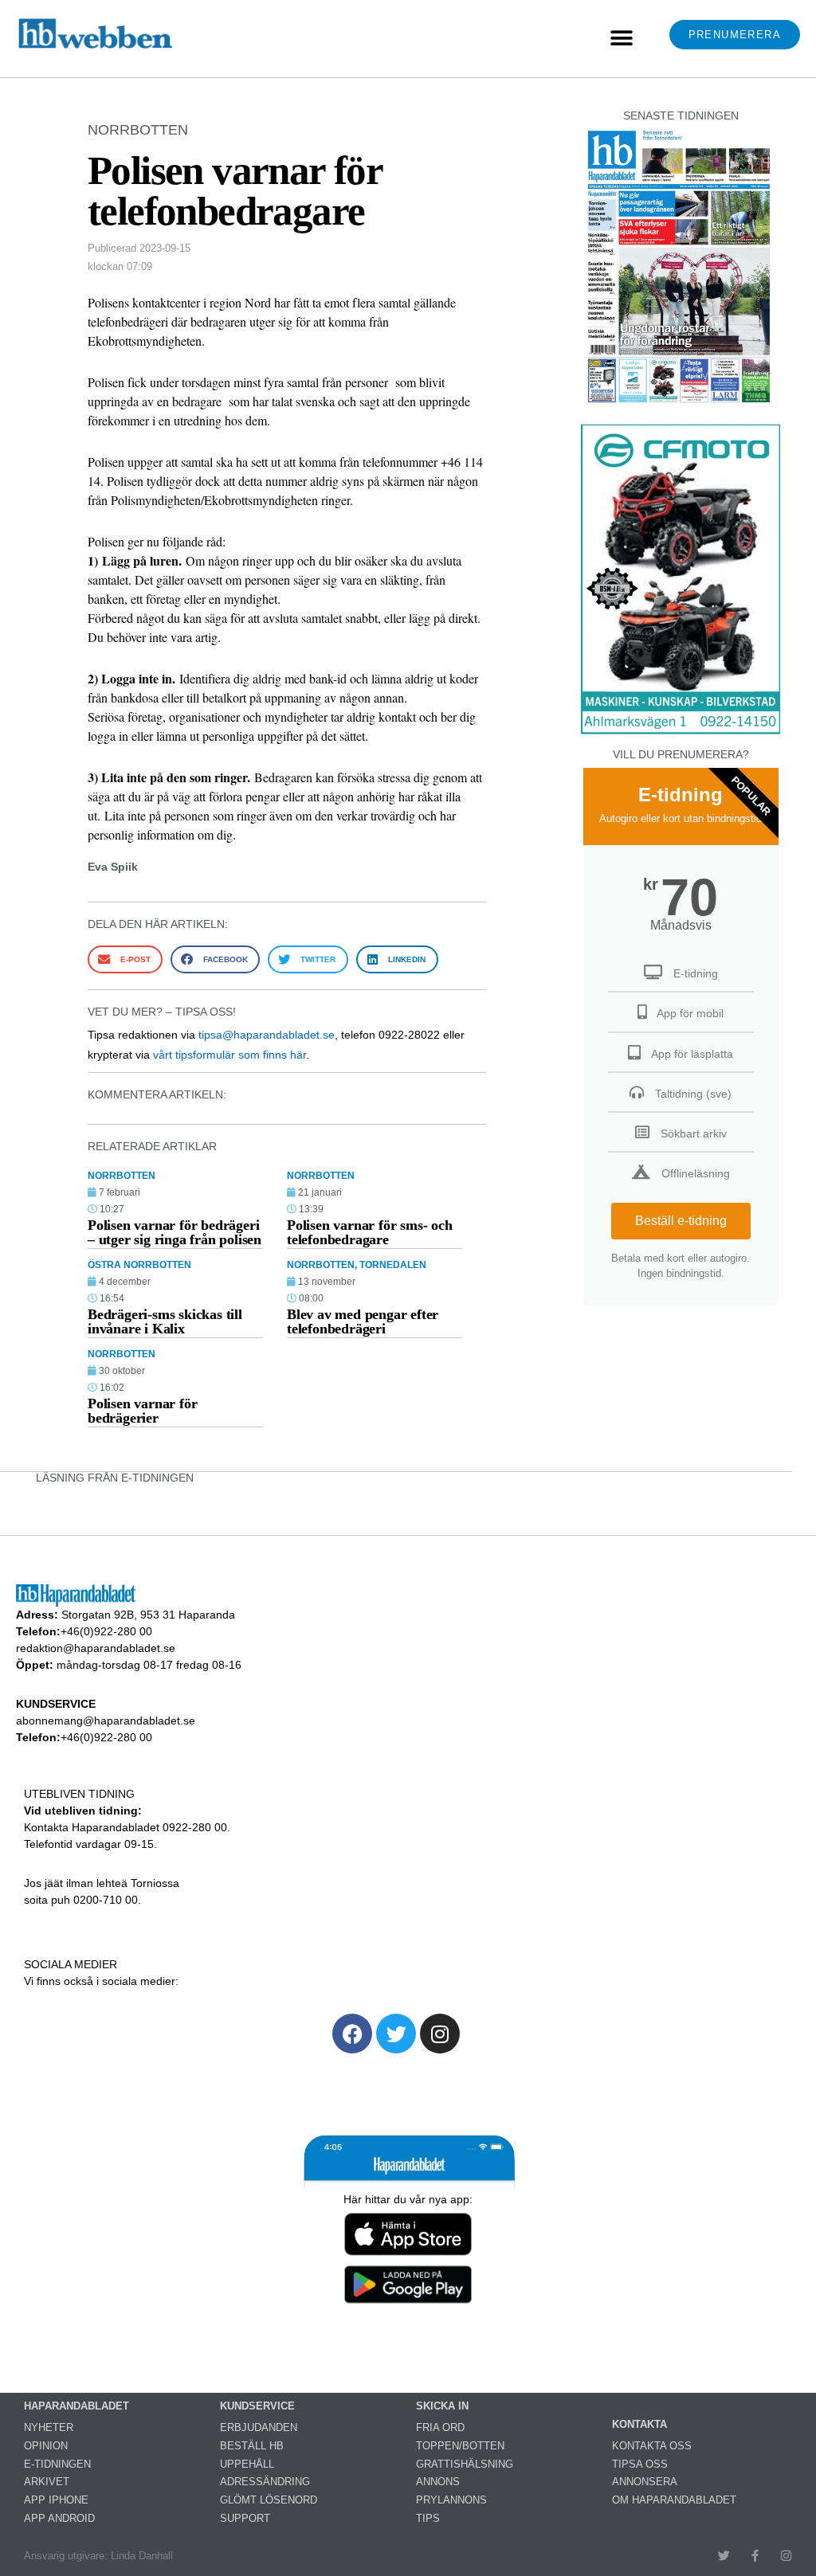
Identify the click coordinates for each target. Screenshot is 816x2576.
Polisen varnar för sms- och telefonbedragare (370, 1232)
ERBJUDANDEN (259, 2427)
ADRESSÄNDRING (265, 2482)
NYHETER (49, 2427)
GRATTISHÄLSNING (465, 2464)
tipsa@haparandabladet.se (267, 1035)
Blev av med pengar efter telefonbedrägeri (363, 1321)
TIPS (428, 2518)
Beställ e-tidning (681, 1221)
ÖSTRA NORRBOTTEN (139, 1265)
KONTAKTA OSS (652, 2446)
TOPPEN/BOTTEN (460, 2446)
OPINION (46, 2446)
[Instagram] (440, 2034)
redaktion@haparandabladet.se (96, 1648)
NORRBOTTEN (138, 130)
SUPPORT (245, 2518)
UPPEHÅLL (247, 2464)
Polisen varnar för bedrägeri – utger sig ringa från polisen (175, 1232)
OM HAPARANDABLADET (674, 2500)
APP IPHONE (56, 2500)
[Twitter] (396, 2034)
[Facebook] (352, 2034)
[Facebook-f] (755, 2556)
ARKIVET (47, 2482)
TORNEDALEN (393, 1265)
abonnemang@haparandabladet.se (106, 1721)
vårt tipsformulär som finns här (229, 1055)
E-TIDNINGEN (57, 2464)
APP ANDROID (59, 2518)
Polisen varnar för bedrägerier (142, 1411)
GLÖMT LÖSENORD (269, 2500)
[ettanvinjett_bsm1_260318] (681, 733)
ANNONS (438, 2482)
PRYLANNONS (451, 2500)
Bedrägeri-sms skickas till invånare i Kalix (165, 1321)
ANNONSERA (645, 2482)
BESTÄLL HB (252, 2446)
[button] (621, 39)
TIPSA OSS (640, 2464)
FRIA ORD (440, 2427)
